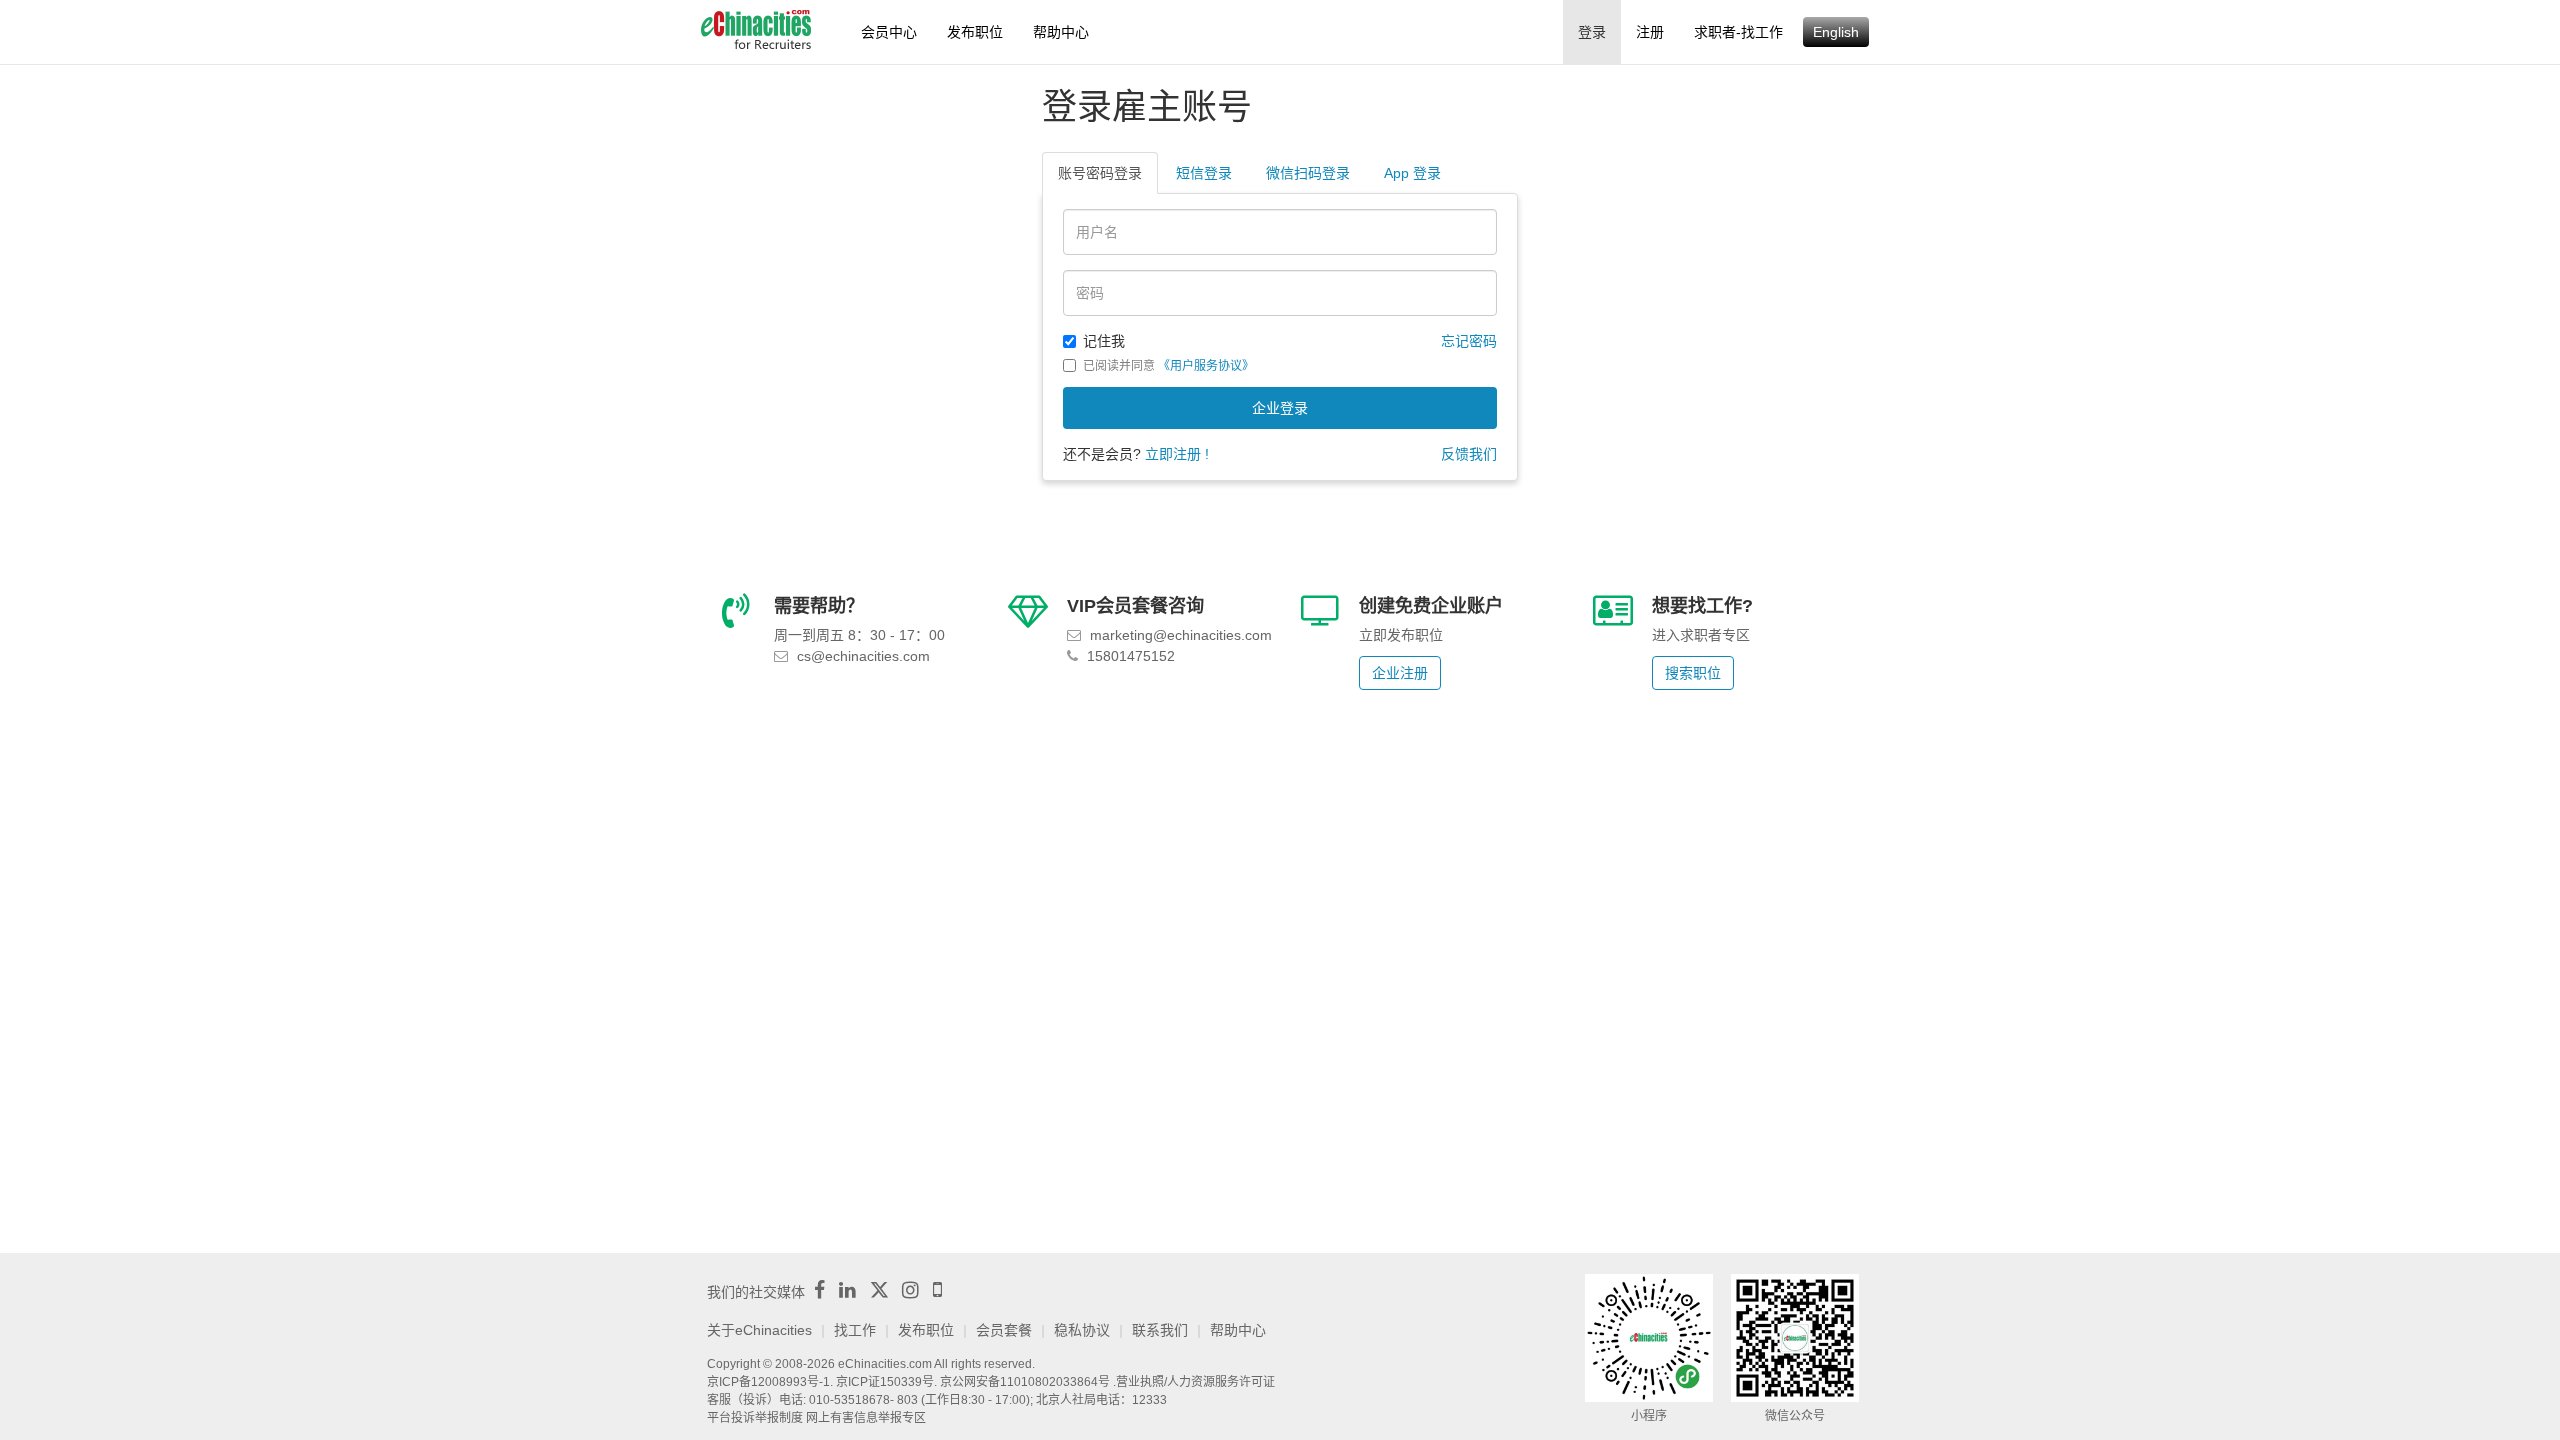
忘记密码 (1469, 341)
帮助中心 (1061, 32)
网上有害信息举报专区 (866, 1418)
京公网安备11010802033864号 (1025, 1382)
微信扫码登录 (1308, 173)
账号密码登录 (1100, 173)
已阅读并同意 (1168, 366)
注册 (1650, 32)
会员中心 (889, 32)
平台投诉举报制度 (755, 1418)
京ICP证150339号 (885, 1382)
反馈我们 (1469, 454)
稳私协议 (1082, 1330)
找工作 (855, 1330)
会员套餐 (1004, 1330)
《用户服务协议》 (1206, 366)
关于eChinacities (759, 1330)
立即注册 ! (1177, 454)
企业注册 (1400, 673)
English (1836, 32)
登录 (1592, 32)
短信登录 (1204, 173)
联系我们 (1160, 1330)
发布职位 (975, 32)
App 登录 (1412, 173)
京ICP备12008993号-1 (768, 1382)
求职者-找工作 (1738, 32)
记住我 (1104, 341)
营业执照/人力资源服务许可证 (1195, 1382)
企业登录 (1280, 408)
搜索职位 (1693, 673)
